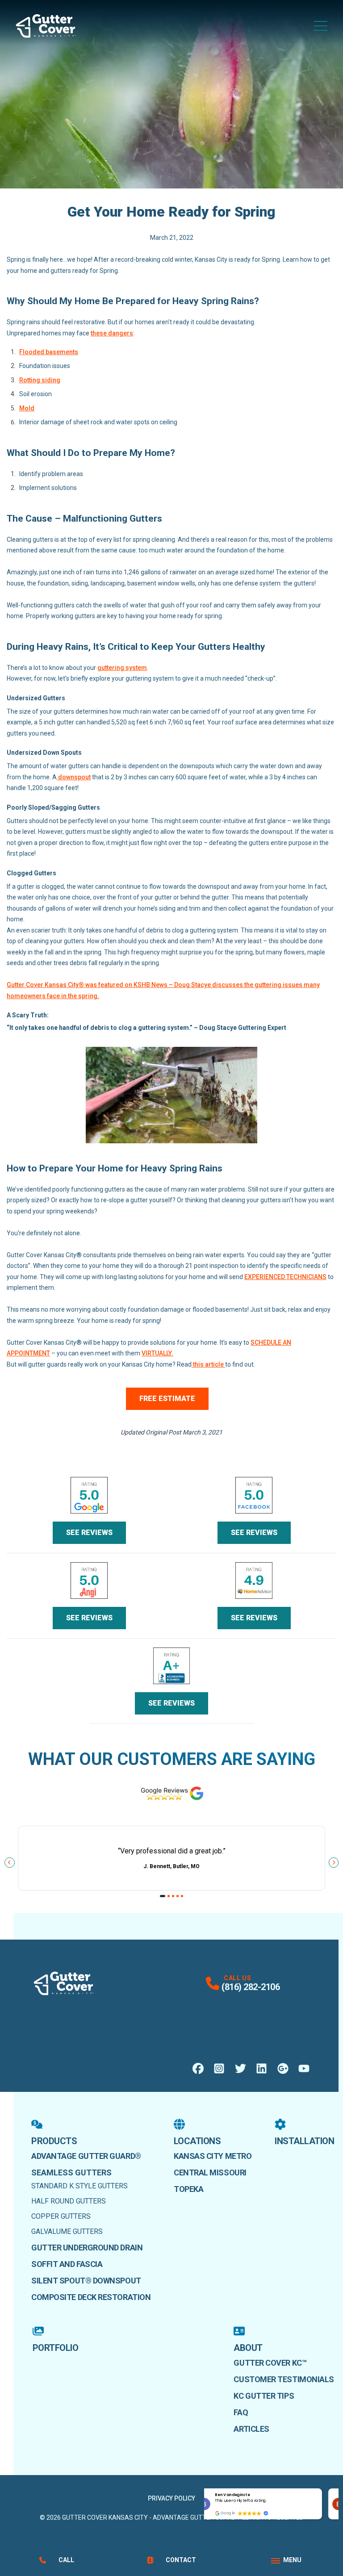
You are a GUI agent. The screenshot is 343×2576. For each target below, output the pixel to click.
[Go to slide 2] (169, 1896)
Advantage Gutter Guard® (86, 2156)
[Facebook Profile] (198, 2068)
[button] (322, 2489)
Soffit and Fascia (67, 2264)
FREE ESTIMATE (167, 1399)
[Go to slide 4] (178, 1896)
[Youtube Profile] (304, 2068)
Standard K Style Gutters (79, 2186)
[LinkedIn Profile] (261, 2068)
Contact (181, 2560)
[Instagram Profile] (219, 2068)
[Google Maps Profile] (283, 2068)
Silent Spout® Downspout (86, 2281)
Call (66, 2560)
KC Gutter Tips (264, 2396)
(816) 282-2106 (251, 1987)
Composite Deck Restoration (91, 2297)
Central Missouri (210, 2172)
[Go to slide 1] (163, 1896)
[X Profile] (241, 2068)
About (248, 2348)
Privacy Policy (171, 2498)
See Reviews (89, 1533)
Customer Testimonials (284, 2379)
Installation (304, 2141)
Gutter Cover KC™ (270, 2363)
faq (241, 2412)
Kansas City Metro (213, 2156)
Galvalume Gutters (67, 2231)
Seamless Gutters (71, 2172)
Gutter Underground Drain (87, 2248)
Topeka (188, 2189)
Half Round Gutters (69, 2201)
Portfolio (56, 2348)
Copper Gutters (61, 2216)
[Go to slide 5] (182, 1896)
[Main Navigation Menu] (321, 26)
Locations (197, 2141)
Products (54, 2141)
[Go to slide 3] (173, 1896)
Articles (251, 2429)
